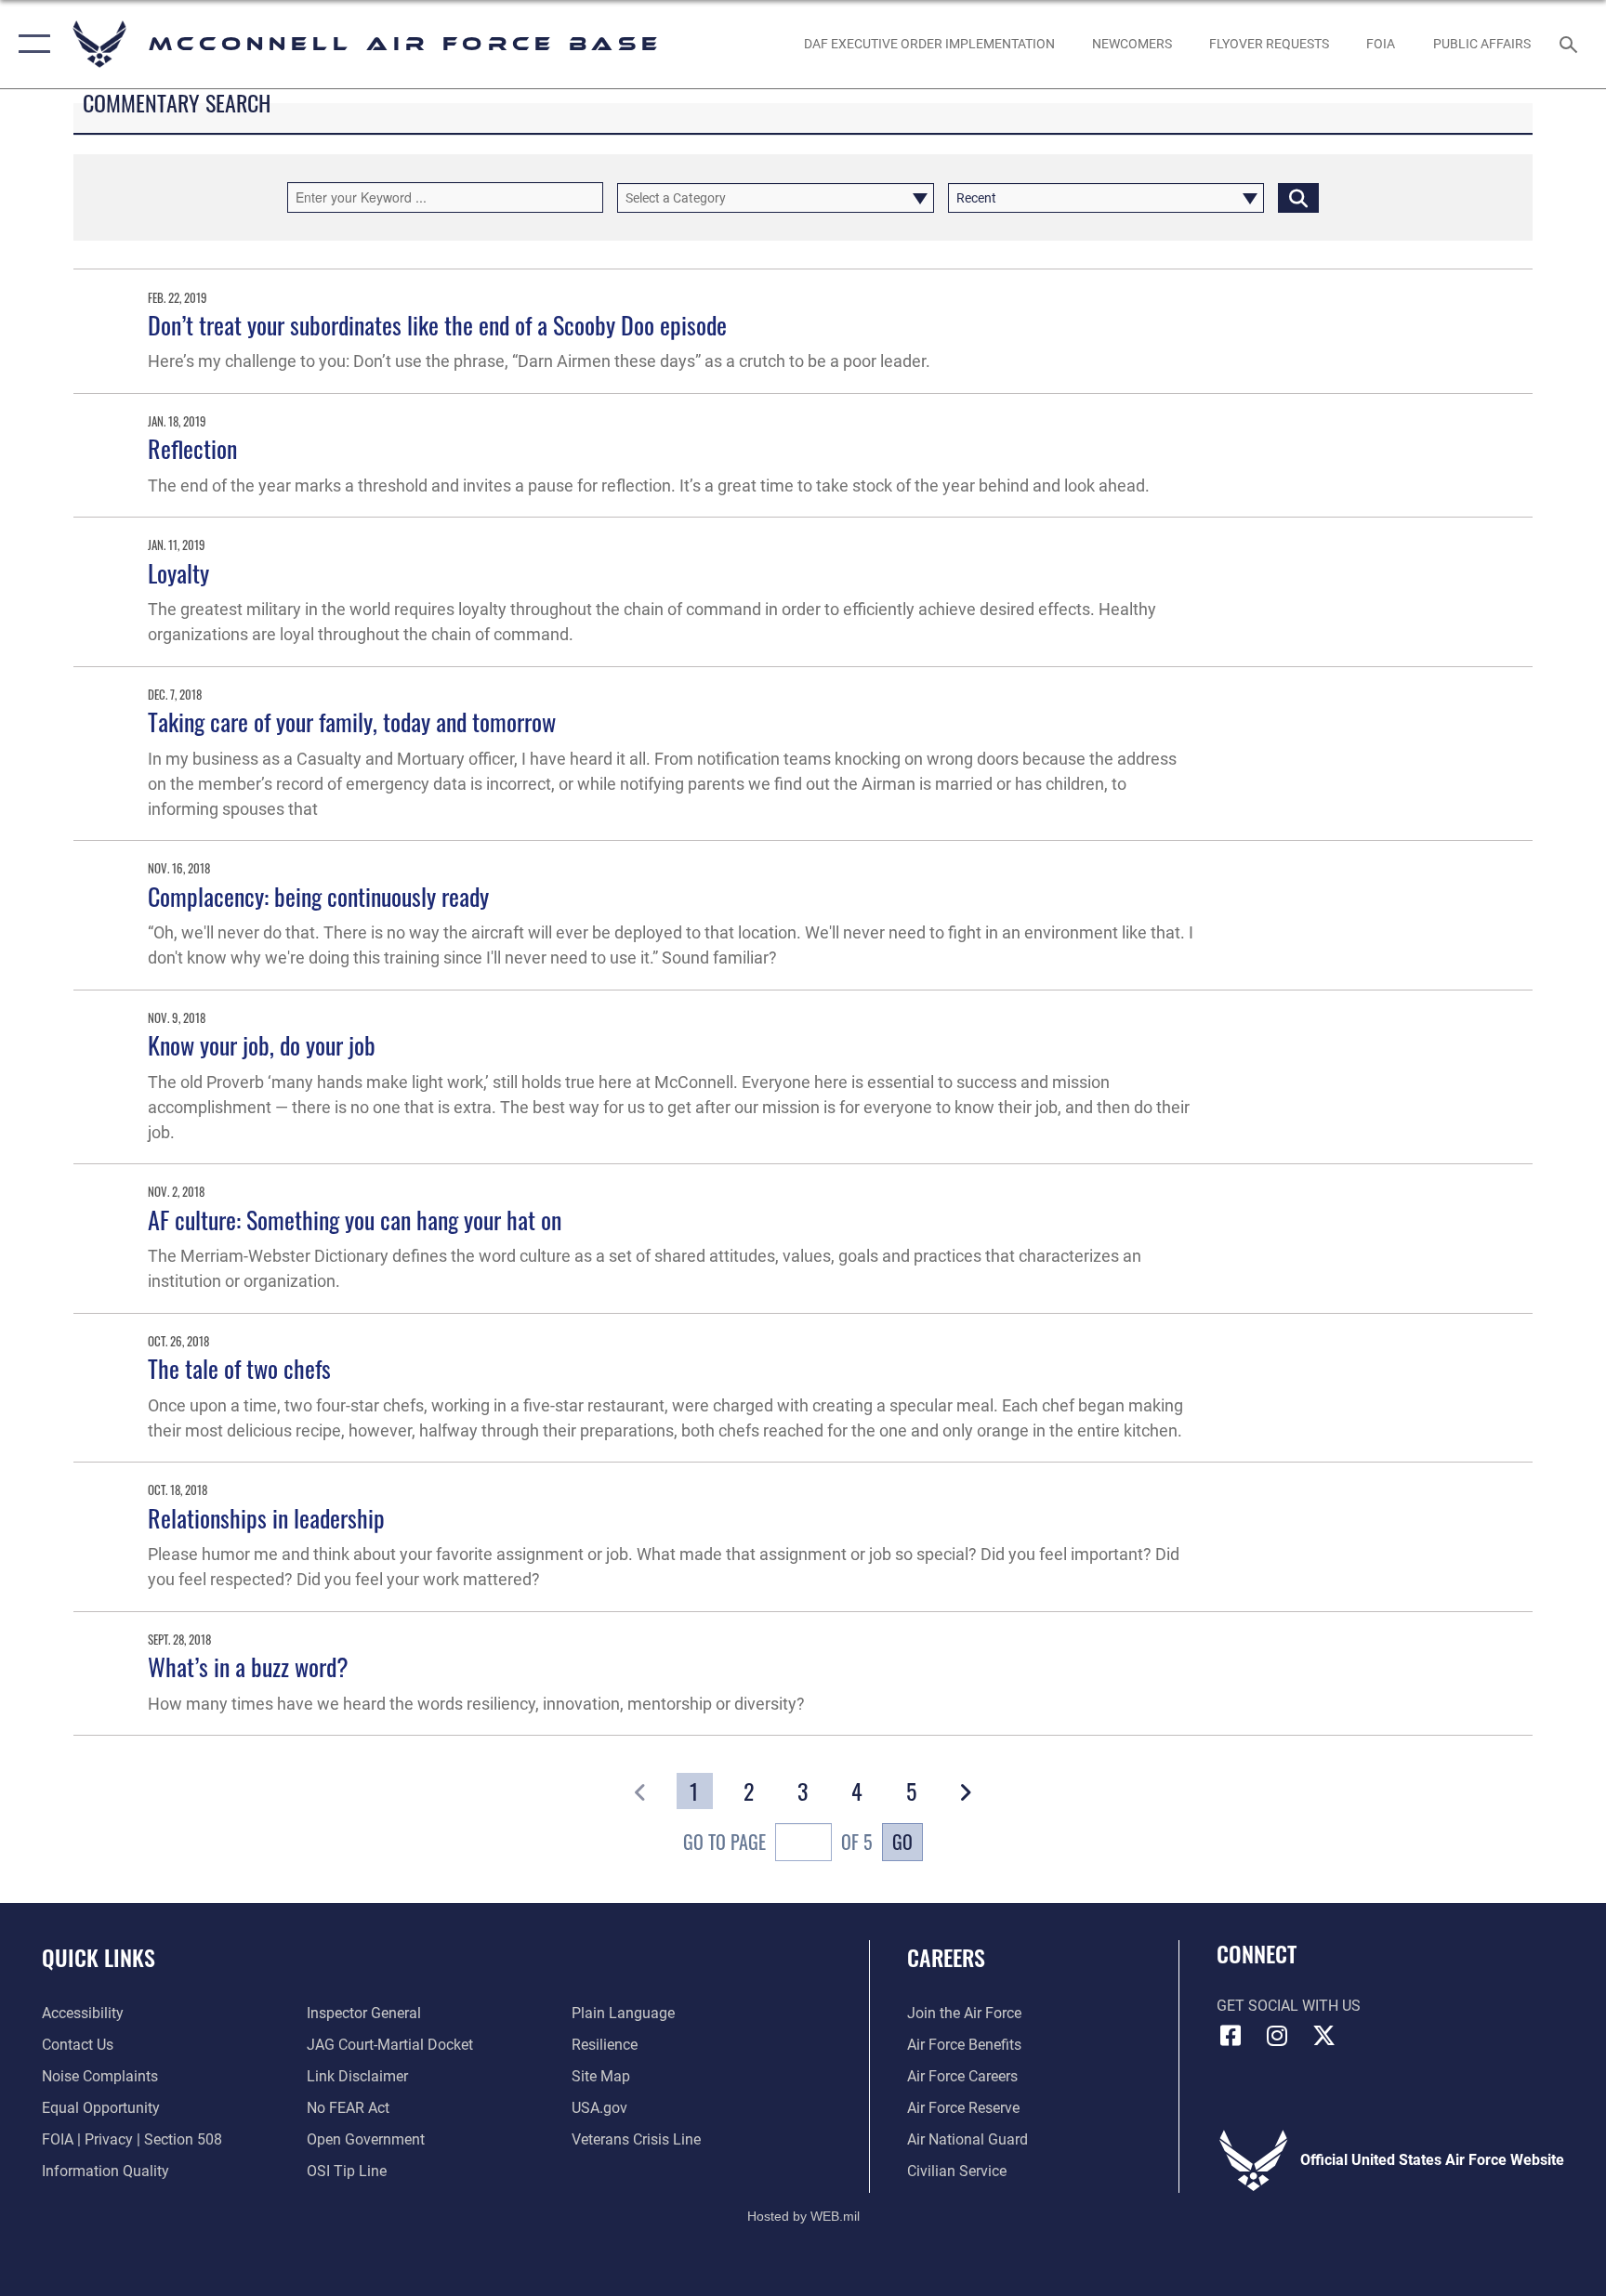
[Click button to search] (1298, 198)
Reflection (192, 448)
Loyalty (178, 573)
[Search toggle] (1571, 44)
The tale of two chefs (239, 1368)
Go (902, 1842)
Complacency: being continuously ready (318, 896)
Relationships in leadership (266, 1518)
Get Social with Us (1289, 2006)
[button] (30, 44)
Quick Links (99, 1957)
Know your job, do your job (262, 1045)
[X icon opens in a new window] (1323, 2036)
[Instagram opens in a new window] (1277, 2036)
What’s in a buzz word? (248, 1666)
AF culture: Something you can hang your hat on (355, 1220)
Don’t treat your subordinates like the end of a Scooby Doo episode (437, 325)
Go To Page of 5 (777, 1842)
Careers (946, 1957)
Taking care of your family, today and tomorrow (352, 722)
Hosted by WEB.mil (803, 2216)
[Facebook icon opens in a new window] (1231, 2036)
